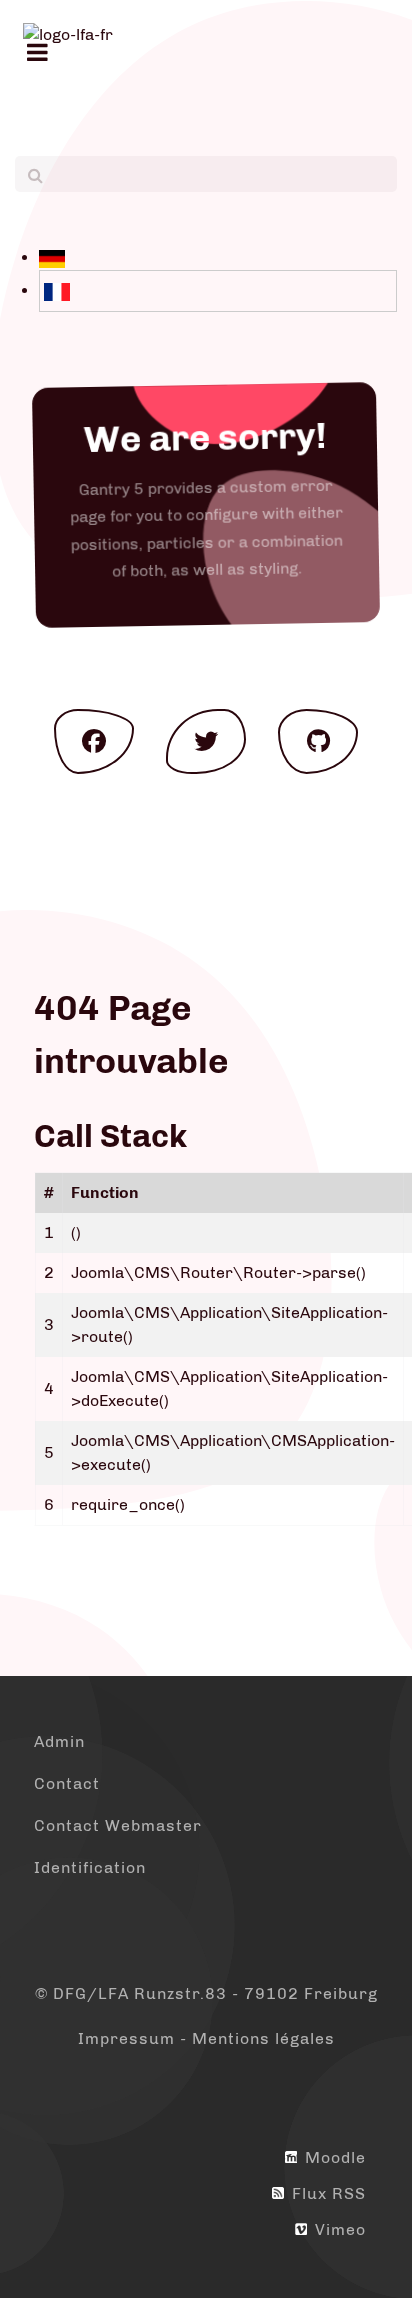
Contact (67, 1783)
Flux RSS (326, 2193)
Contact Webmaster (118, 1825)
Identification (90, 1867)
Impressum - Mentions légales (206, 2038)
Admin (59, 1741)
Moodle (333, 2157)
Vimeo (338, 2229)
